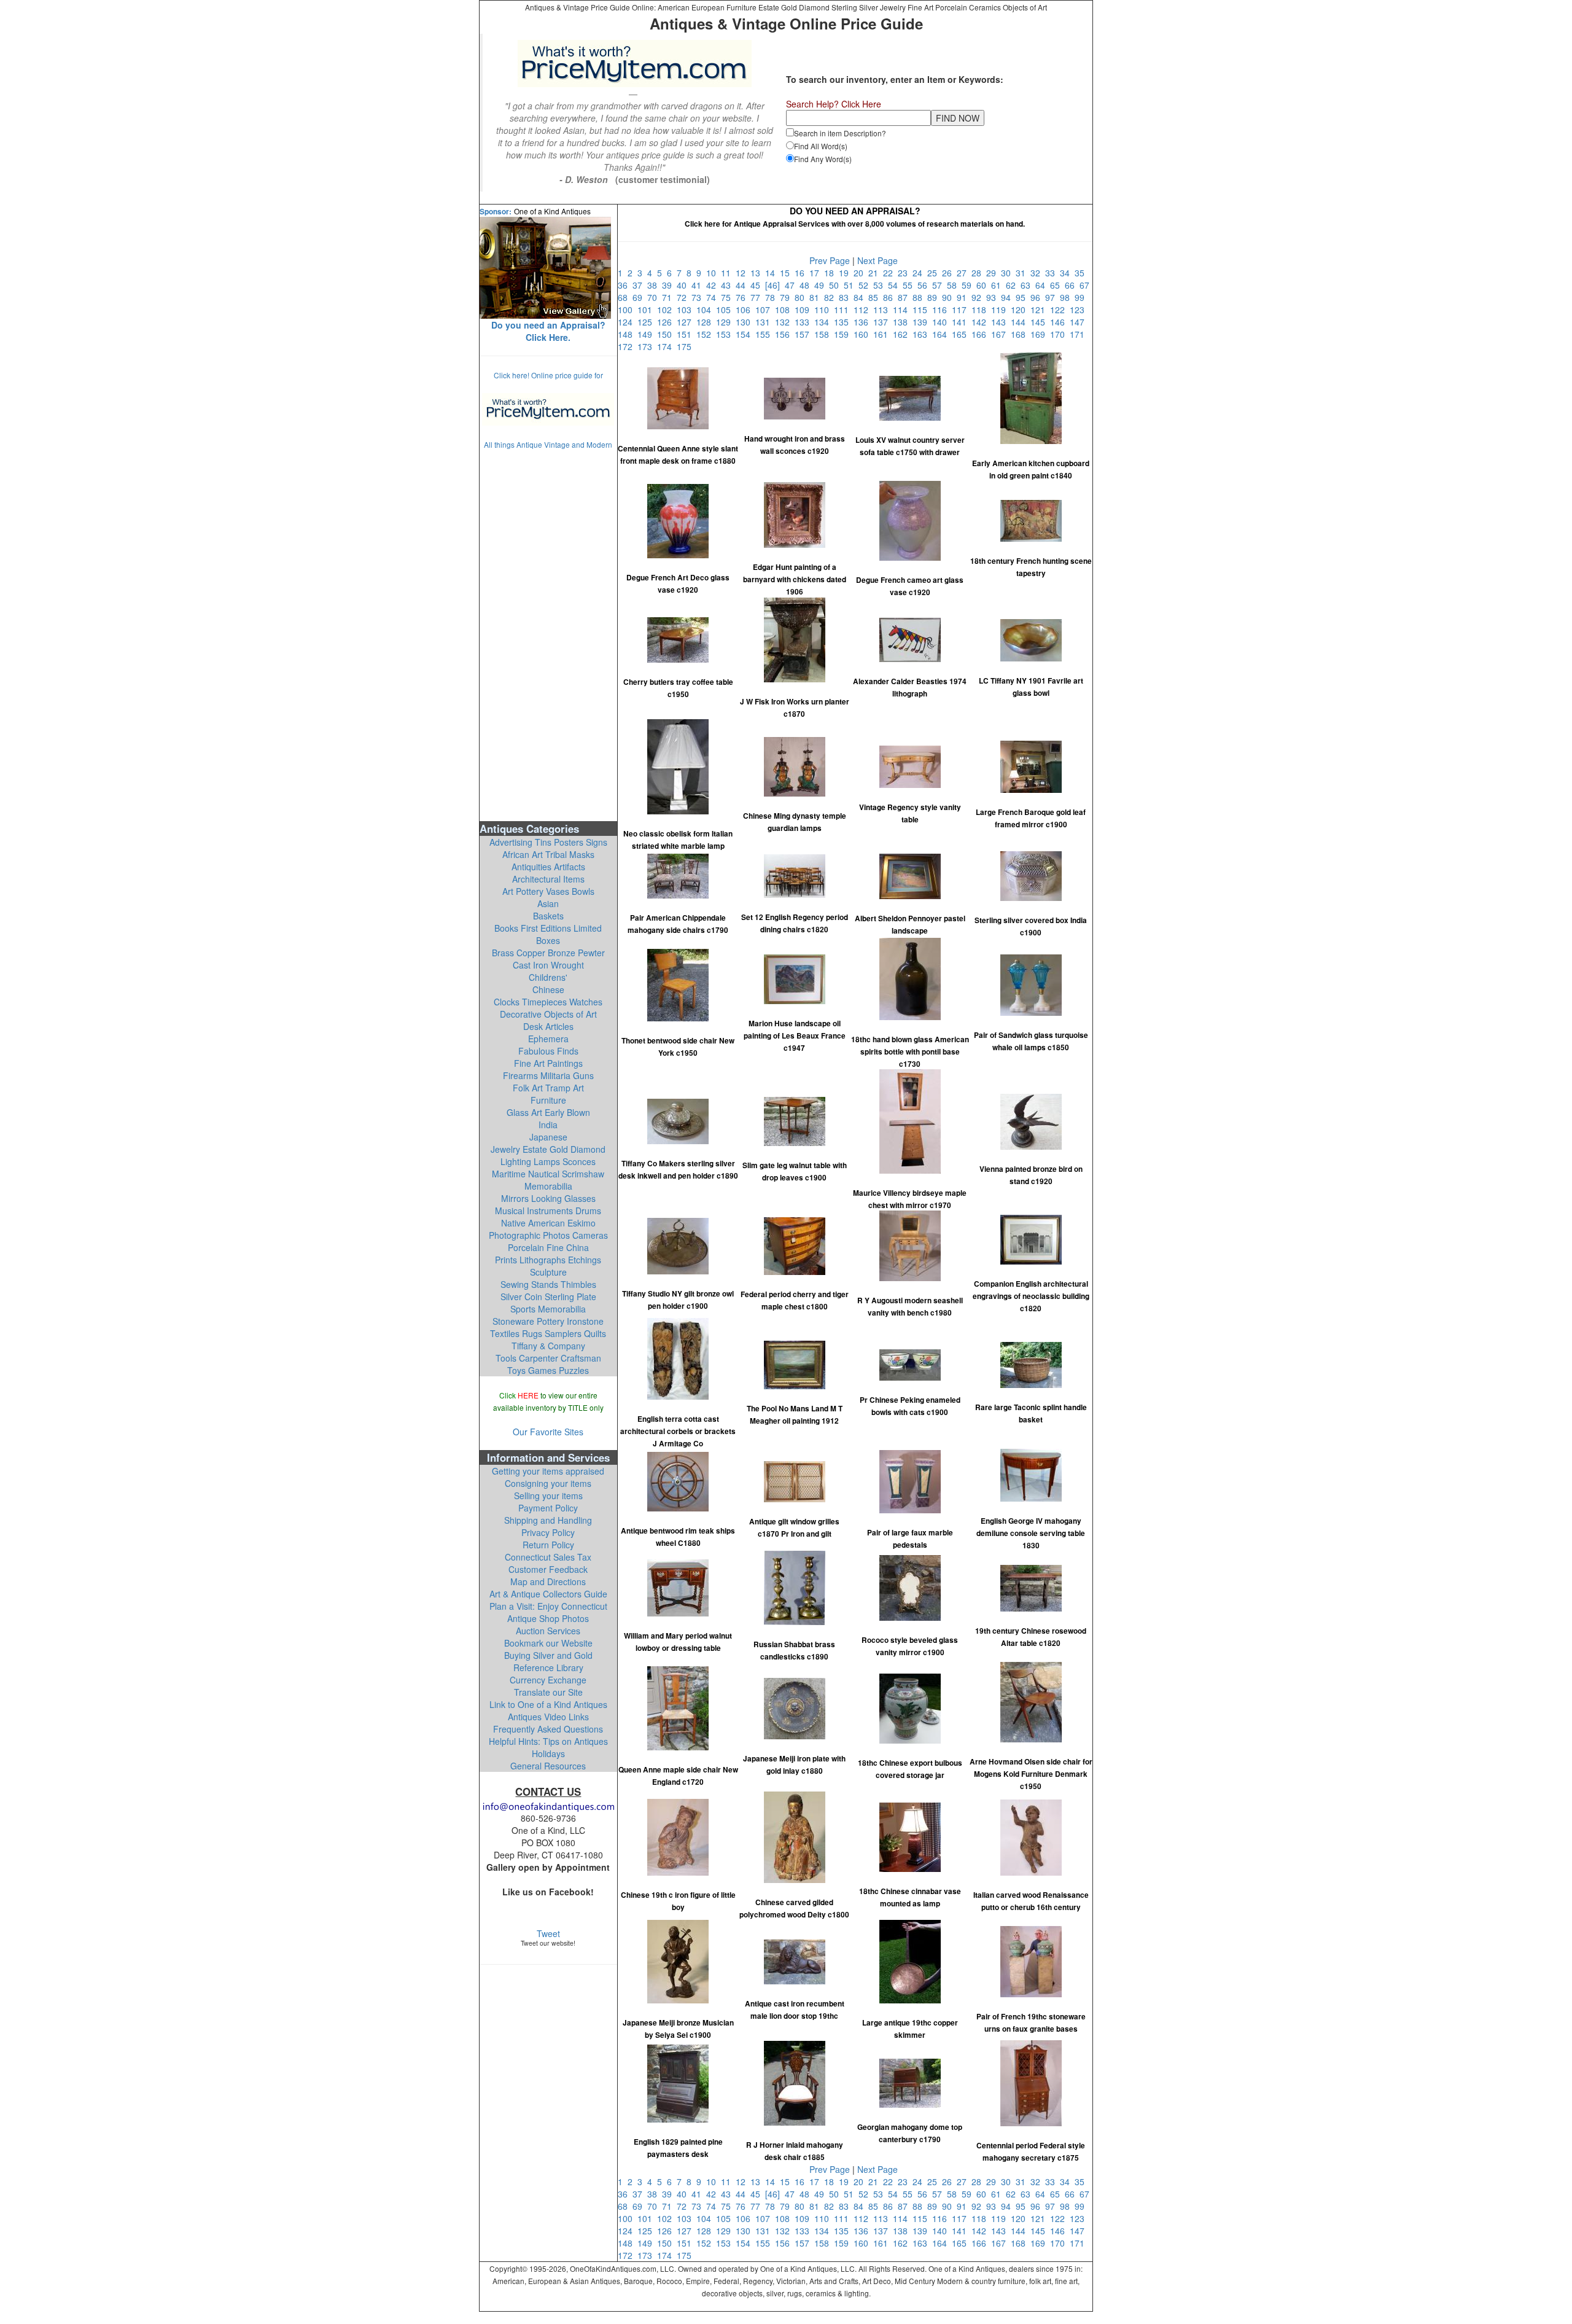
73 (699, 297)
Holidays (548, 1753)
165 (962, 334)
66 (1072, 285)
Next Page (877, 260)
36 (625, 285)
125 (647, 322)
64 (1043, 285)
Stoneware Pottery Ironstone (548, 1321)
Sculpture (548, 1272)
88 (920, 297)
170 (1060, 334)
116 (942, 310)
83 (846, 297)
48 (807, 285)
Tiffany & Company (548, 1346)
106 (745, 310)
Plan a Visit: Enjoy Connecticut (548, 1606)
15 (787, 273)
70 (655, 297)
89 (935, 297)
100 (628, 310)
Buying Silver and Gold (548, 1655)
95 (1023, 297)
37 (640, 285)
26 (949, 273)
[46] (775, 285)
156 (785, 334)
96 (1038, 297)
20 (861, 273)
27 (964, 273)
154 (745, 334)
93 (994, 297)
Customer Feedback (548, 1569)
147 (1078, 322)
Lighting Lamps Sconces (548, 1161)
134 (824, 322)
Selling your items (548, 1495)
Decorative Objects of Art (548, 1014)
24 (920, 273)
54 (895, 285)
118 (981, 310)
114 (903, 310)
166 (981, 334)
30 (1008, 273)
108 (785, 310)
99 (1081, 297)
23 (905, 273)
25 (935, 273)
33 (1053, 273)
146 (1060, 322)
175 (685, 346)
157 (804, 334)
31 (1023, 273)
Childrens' (548, 977)
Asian (548, 903)
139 (922, 322)
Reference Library (548, 1667)
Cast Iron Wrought (548, 965)
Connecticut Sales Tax (548, 1557)
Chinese (548, 989)
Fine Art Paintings (548, 1063)
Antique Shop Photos (548, 1618)
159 (844, 334)
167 (1001, 334)
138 (903, 322)
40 (684, 285)
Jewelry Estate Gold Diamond (548, 1149)
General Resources (548, 1766)
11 (728, 273)
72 (684, 297)
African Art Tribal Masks (548, 854)
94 (1008, 297)
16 (802, 273)
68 (625, 297)
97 (1053, 297)
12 (743, 273)
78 (772, 297)
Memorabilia (548, 1186)
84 (861, 297)
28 (979, 273)
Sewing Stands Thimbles (548, 1284)
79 (787, 297)
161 (883, 334)
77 (758, 297)
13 (758, 273)
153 (726, 334)
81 (817, 297)
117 (962, 310)
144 (1021, 322)
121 (1040, 310)
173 (647, 346)
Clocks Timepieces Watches (548, 1002)
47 (792, 285)
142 (981, 322)
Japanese (548, 1137)
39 (669, 285)
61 (998, 285)
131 (765, 322)
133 (804, 322)
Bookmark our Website (548, 1643)
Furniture (548, 1100)
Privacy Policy (548, 1532)
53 (881, 285)
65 (1057, 285)
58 (954, 285)
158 (824, 334)
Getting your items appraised (548, 1471)
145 (1040, 322)
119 (1001, 310)
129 (726, 322)
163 (922, 334)
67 (1086, 285)
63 (1028, 285)
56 (925, 285)
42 (714, 285)
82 (831, 297)
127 (687, 322)
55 (910, 285)
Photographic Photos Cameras (548, 1235)
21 (876, 273)
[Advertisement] (548, 634)
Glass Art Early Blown (548, 1112)
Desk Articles (548, 1026)
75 (728, 297)
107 (765, 310)
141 (962, 322)
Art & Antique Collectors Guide (548, 1594)
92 (979, 297)
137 (883, 322)
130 (745, 322)
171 (1078, 334)
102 (667, 310)
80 (802, 297)
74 (714, 297)
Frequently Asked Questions (548, 1729)
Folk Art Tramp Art (548, 1088)
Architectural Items (548, 879)
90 (949, 297)
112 (863, 310)
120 (1021, 310)
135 (844, 322)
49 (822, 285)
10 (714, 273)
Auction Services (548, 1631)
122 (1060, 310)
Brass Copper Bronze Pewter (548, 953)
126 (667, 322)
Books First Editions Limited (548, 928)
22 (890, 273)
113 (883, 310)
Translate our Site (548, 1692)
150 (667, 334)
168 (1021, 334)
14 (772, 273)
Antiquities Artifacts (548, 867)
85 (876, 297)
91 (964, 297)
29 (994, 273)
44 (743, 285)
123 (1078, 310)
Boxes (548, 940)
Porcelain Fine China (548, 1247)
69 (640, 297)
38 (655, 285)
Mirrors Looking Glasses (548, 1198)
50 (836, 285)
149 (647, 334)
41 (699, 285)
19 (846, 273)
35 (1081, 273)
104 (706, 310)
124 (628, 322)
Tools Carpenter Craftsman (548, 1358)
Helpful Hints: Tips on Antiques (548, 1741)
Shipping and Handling (548, 1520)
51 (851, 285)
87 (905, 297)
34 (1067, 273)
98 (1067, 297)
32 (1038, 273)
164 (942, 334)
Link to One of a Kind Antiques (548, 1704)
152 (706, 334)
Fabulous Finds (548, 1051)
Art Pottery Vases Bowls (548, 891)
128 (706, 322)
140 (942, 322)
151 (687, 334)
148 (628, 334)
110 (824, 310)
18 (831, 273)
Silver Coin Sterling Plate (548, 1297)
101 (647, 310)
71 (669, 297)
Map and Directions (548, 1581)
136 (863, 322)
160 (863, 334)
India (548, 1125)
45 (758, 285)
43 (728, 285)
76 (743, 297)
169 (1040, 334)
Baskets (548, 916)
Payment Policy (548, 1508)
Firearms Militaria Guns (548, 1075)
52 (866, 285)
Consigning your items (548, 1483)
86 (890, 297)
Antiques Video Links (548, 1717)
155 (765, 334)
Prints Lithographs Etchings (548, 1260)
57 (940, 285)
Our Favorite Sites (548, 1432)
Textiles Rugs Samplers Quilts (548, 1333)
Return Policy (548, 1545)
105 (726, 310)
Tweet (548, 1933)
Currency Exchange (548, 1680)
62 (1013, 285)
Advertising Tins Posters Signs (548, 842)
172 (628, 346)
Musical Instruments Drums (548, 1211)
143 (1001, 322)
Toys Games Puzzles (548, 1370)
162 (903, 334)
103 (687, 310)
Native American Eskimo (548, 1223)
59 (969, 285)
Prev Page (830, 260)
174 (667, 346)
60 (984, 285)
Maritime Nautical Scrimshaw (548, 1174)
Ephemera (548, 1039)
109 (804, 310)
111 (844, 310)
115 (922, 310)
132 (785, 322)
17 (817, 273)
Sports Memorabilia (548, 1309)
